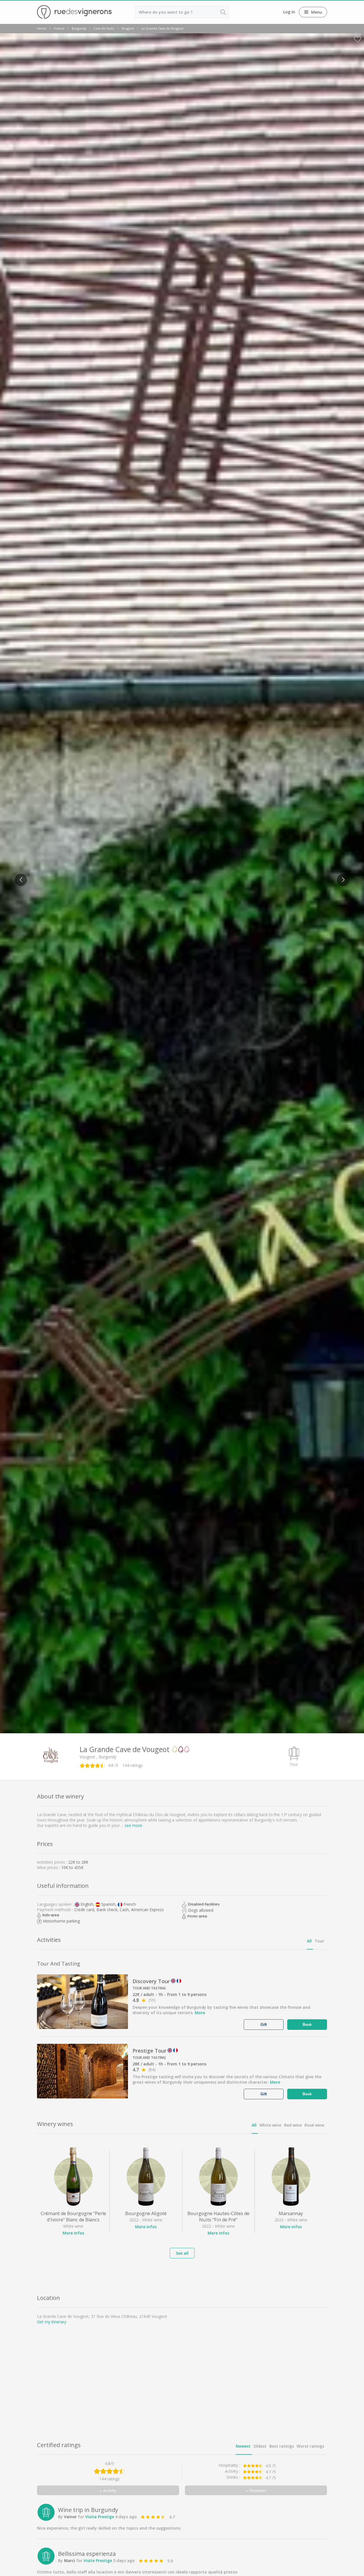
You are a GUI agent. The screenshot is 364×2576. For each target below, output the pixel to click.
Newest (243, 2446)
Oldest (260, 2446)
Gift (264, 2025)
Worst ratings (310, 2446)
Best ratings (282, 2446)
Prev (19, 876)
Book (307, 2025)
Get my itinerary (52, 2322)
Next (341, 876)
